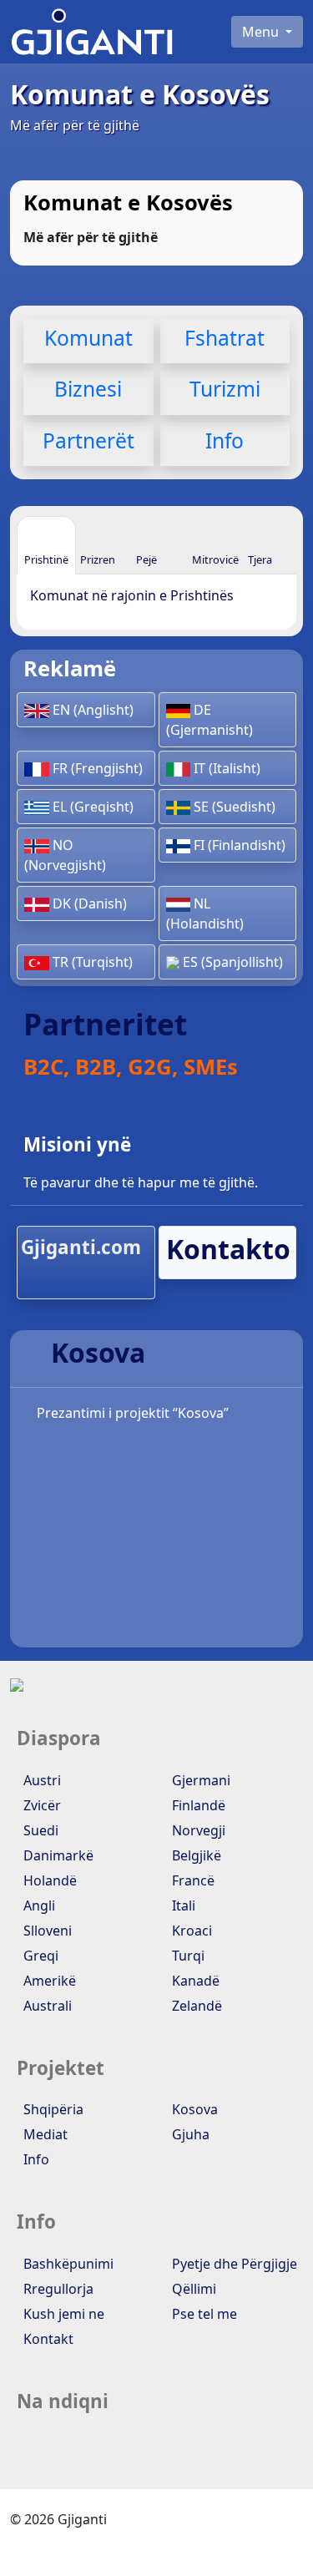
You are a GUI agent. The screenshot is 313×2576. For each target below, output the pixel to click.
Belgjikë (195, 1855)
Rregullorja (57, 2289)
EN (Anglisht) (91, 710)
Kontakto (228, 1249)
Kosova (193, 2109)
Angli (38, 1905)
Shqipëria (52, 2109)
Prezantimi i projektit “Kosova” (131, 1413)
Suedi (39, 1830)
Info (35, 2159)
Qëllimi (192, 2289)
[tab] (46, 545)
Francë (192, 1880)
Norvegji (197, 1830)
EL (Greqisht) (91, 807)
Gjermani (199, 1780)
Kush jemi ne (62, 2314)
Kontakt (47, 2339)
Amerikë (48, 1981)
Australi (46, 2006)
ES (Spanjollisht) (231, 962)
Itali (182, 1905)
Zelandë (195, 2006)
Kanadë (194, 1981)
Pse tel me (203, 2314)
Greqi (39, 1956)
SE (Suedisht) (233, 807)
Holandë (48, 1880)
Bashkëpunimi (67, 2264)
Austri (40, 1780)
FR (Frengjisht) (96, 768)
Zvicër (40, 1805)
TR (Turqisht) (91, 962)
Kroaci (190, 1931)
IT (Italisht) (225, 768)
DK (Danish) (88, 903)
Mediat (44, 2134)
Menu (262, 32)
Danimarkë (57, 1855)
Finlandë (197, 1805)
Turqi (187, 1956)
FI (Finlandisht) (238, 845)
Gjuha (189, 2134)
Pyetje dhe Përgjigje (233, 2264)
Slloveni (46, 1931)
